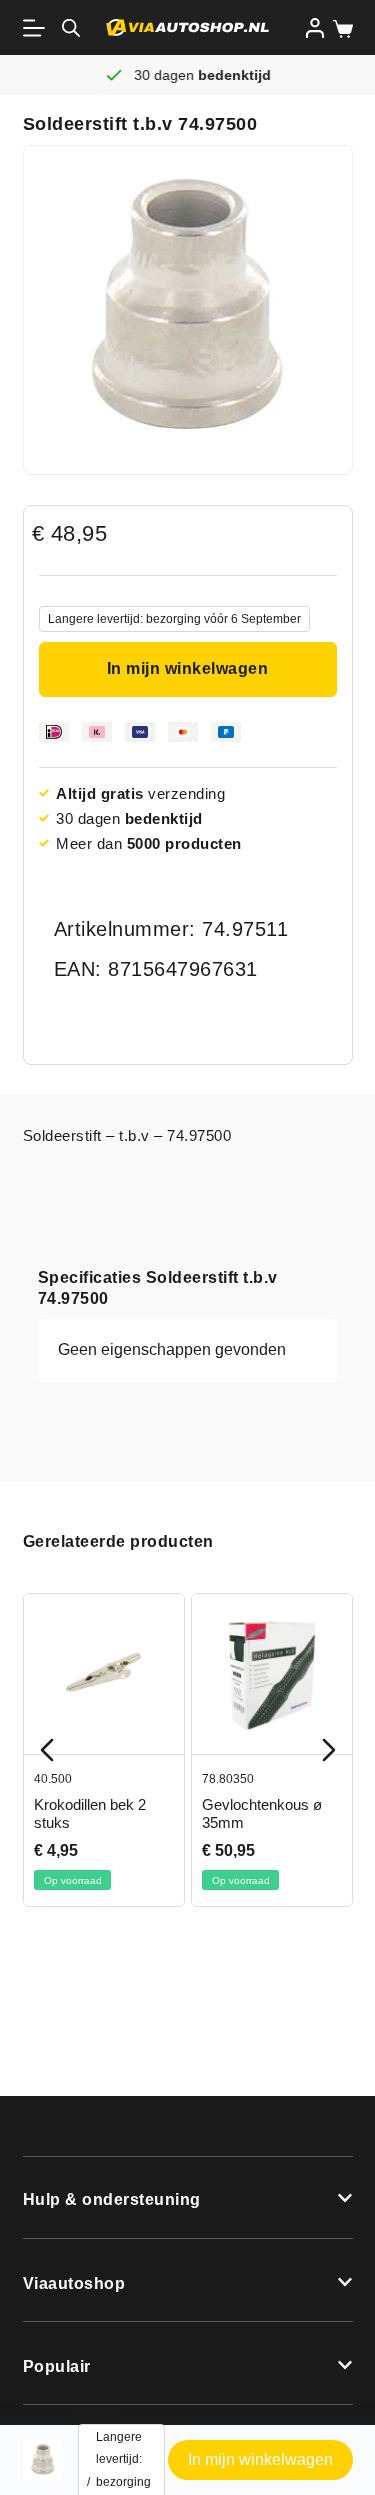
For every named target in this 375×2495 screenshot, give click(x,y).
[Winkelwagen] (339, 29)
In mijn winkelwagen (188, 668)
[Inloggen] (315, 28)
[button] (188, 2197)
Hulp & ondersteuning (112, 2199)
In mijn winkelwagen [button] (260, 2459)
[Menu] (38, 28)
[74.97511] (188, 310)
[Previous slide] (47, 1750)
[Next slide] (329, 1750)
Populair (57, 2366)
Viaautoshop (74, 2283)
